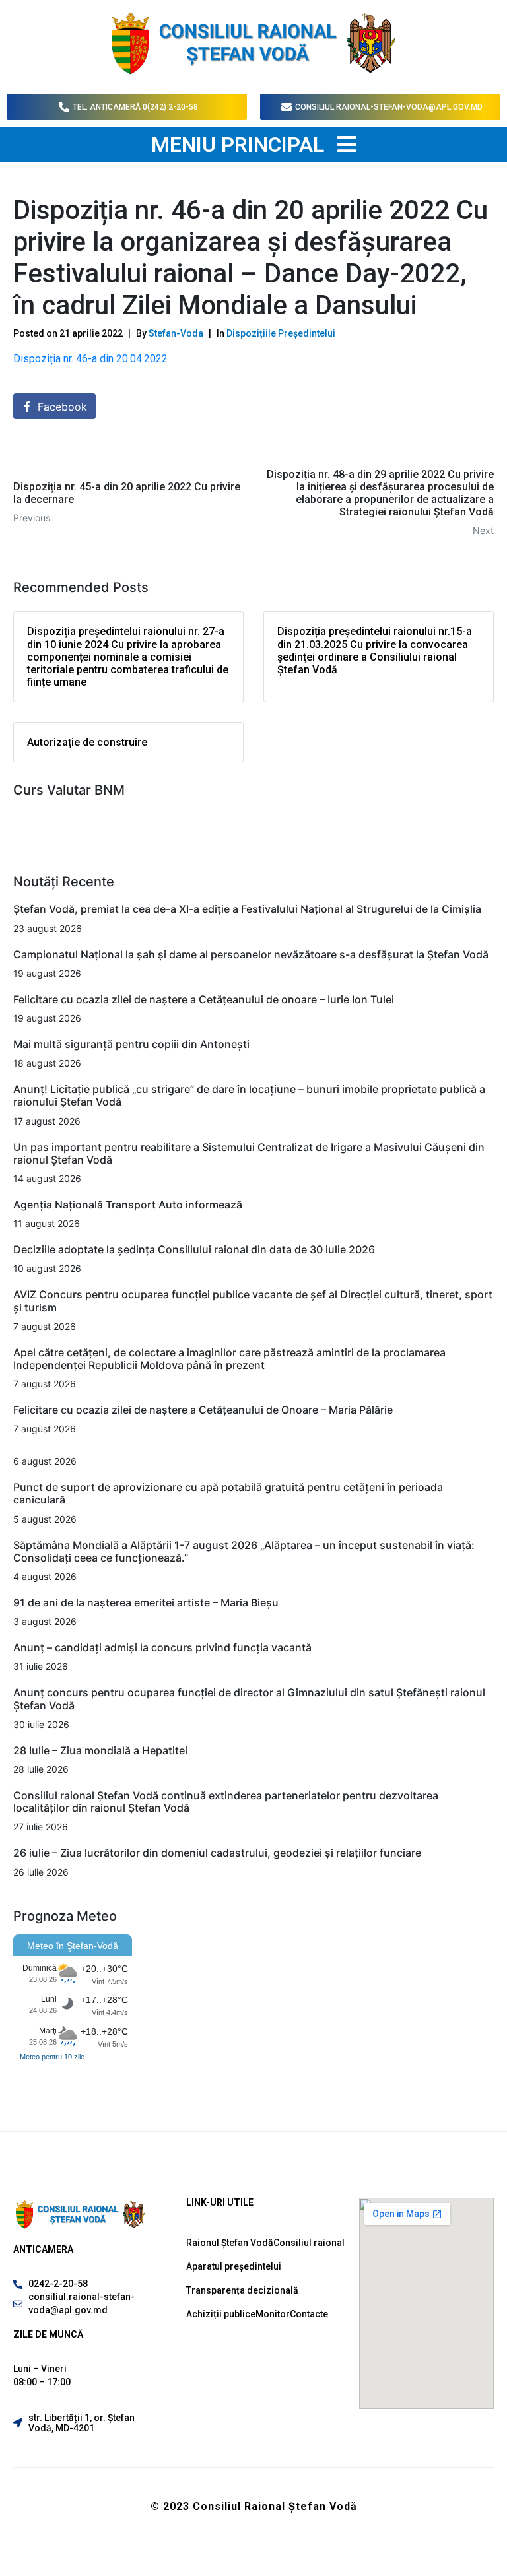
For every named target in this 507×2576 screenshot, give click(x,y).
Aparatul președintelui (234, 2266)
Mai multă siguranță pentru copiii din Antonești (131, 1044)
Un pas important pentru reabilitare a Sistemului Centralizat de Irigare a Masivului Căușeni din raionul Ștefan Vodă (249, 1153)
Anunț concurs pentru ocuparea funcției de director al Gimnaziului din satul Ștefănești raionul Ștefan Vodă (249, 1699)
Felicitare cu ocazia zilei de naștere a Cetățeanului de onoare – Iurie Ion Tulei (204, 999)
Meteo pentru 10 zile (52, 2057)
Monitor (273, 2314)
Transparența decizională (242, 2290)
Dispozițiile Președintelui (281, 333)
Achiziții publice (221, 2314)
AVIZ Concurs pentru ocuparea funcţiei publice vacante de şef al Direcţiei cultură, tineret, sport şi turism (253, 1301)
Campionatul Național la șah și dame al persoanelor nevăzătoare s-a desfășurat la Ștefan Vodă (251, 954)
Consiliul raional (309, 2243)
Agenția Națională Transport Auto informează (128, 1205)
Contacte (309, 2314)
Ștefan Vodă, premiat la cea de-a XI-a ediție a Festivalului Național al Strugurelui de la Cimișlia (249, 909)
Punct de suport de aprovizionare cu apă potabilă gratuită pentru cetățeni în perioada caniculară (228, 1493)
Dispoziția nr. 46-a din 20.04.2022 (92, 359)
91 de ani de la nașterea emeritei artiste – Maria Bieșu (146, 1602)
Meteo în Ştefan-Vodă (73, 1946)
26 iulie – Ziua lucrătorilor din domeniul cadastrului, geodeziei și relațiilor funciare (217, 1853)
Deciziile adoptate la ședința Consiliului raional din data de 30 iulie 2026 (194, 1249)
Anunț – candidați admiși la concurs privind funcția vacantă (162, 1647)
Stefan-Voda (176, 333)
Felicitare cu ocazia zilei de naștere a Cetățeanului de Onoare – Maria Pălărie (203, 1410)
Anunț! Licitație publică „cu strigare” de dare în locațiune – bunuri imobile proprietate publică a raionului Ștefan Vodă (249, 1095)
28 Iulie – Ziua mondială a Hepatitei (100, 1750)
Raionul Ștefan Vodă (230, 2243)
